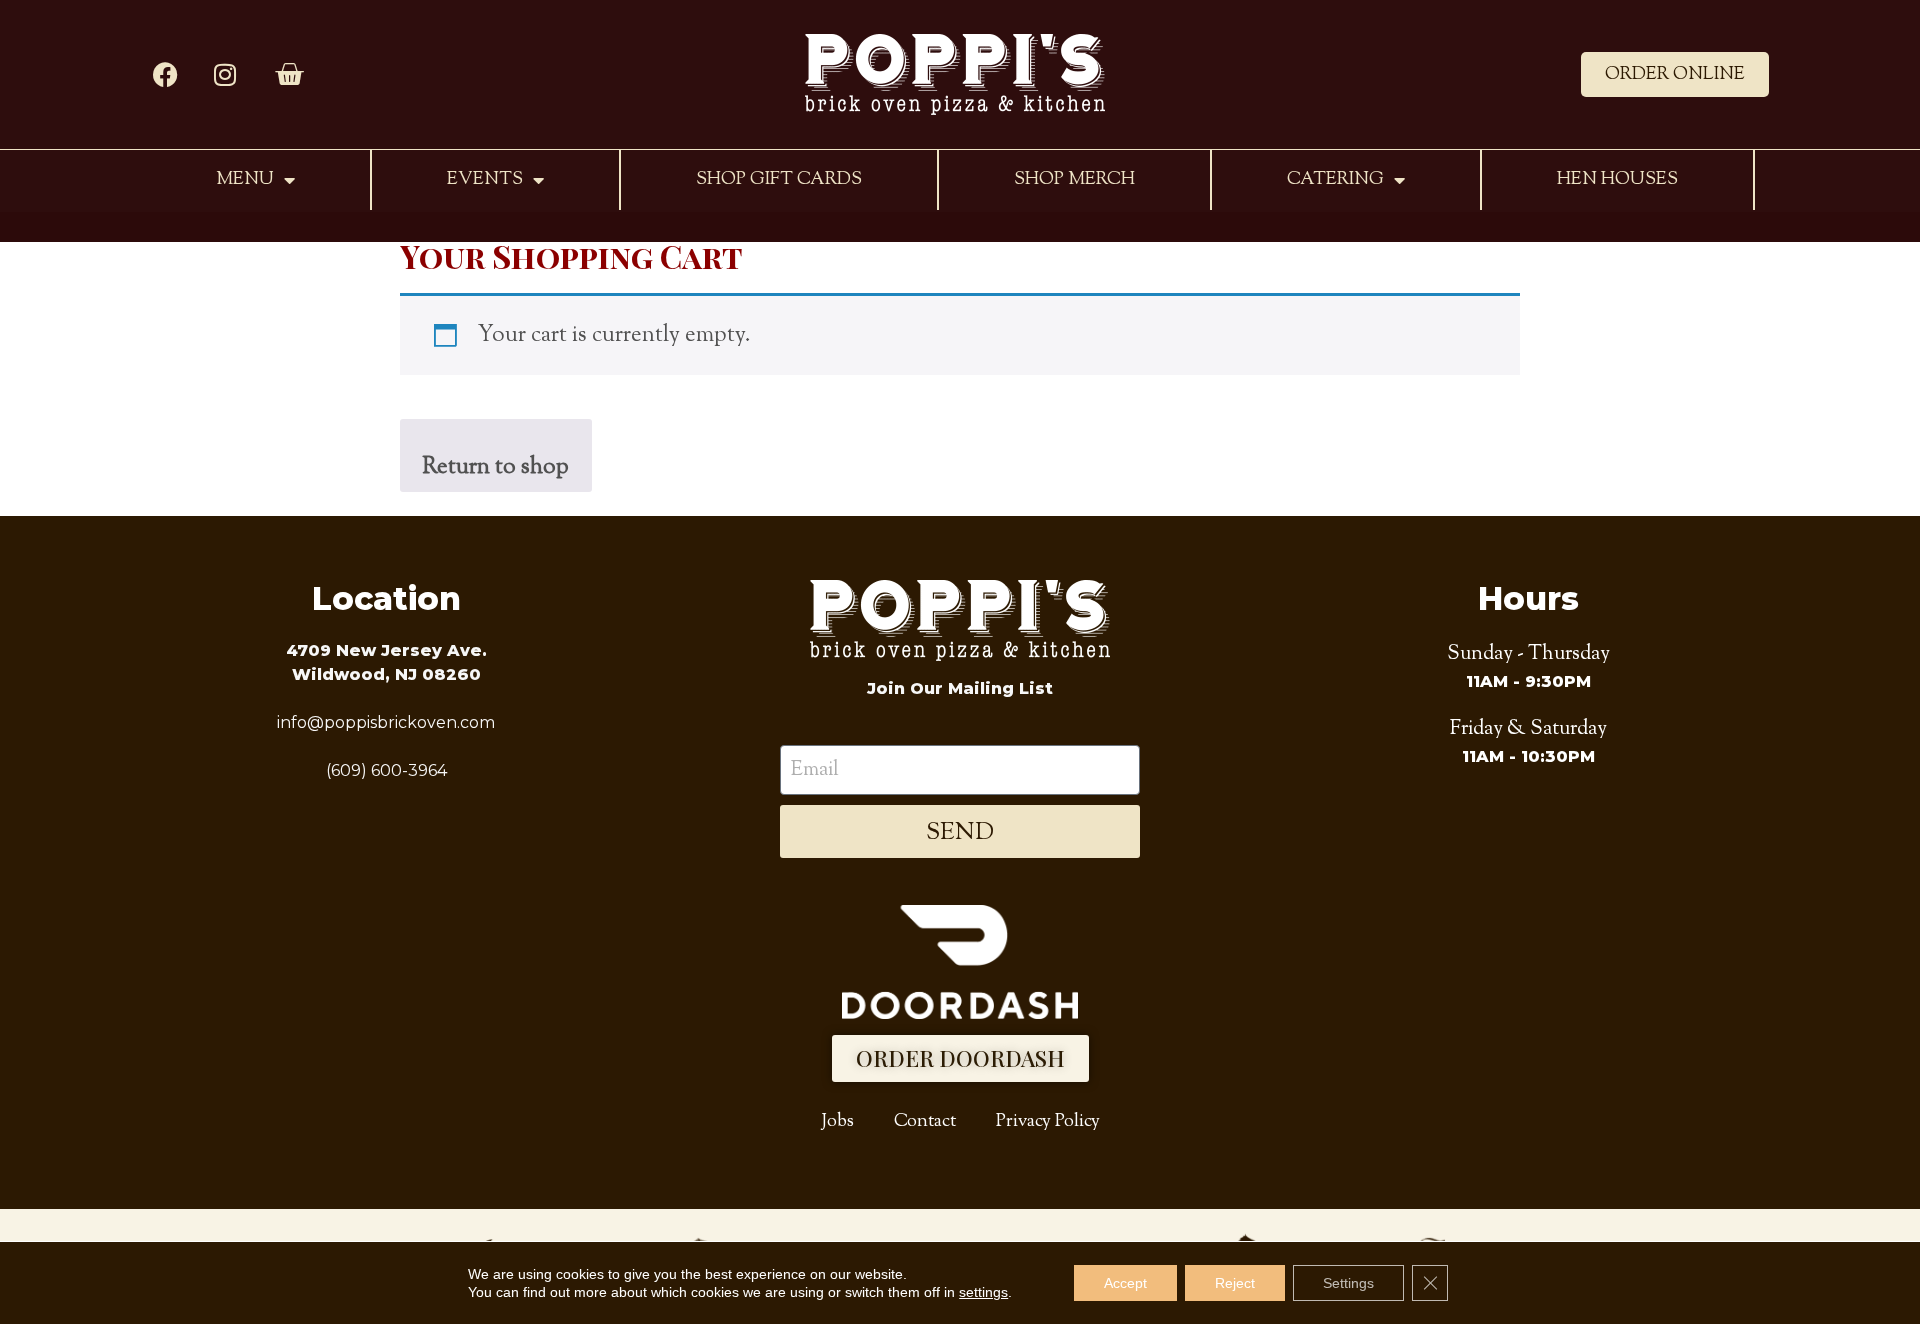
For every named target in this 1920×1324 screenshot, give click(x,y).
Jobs (837, 1121)
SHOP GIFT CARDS (779, 179)
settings (983, 1292)
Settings (1348, 1283)
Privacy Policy (1048, 1121)
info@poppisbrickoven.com (386, 722)
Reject (1235, 1283)
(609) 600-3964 (386, 770)
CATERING (1335, 179)
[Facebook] (165, 75)
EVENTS (485, 179)
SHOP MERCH (1074, 179)
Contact (925, 1121)
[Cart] (289, 75)
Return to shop (495, 467)
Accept (1125, 1283)
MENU (245, 179)
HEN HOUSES (1617, 179)
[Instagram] (225, 75)
